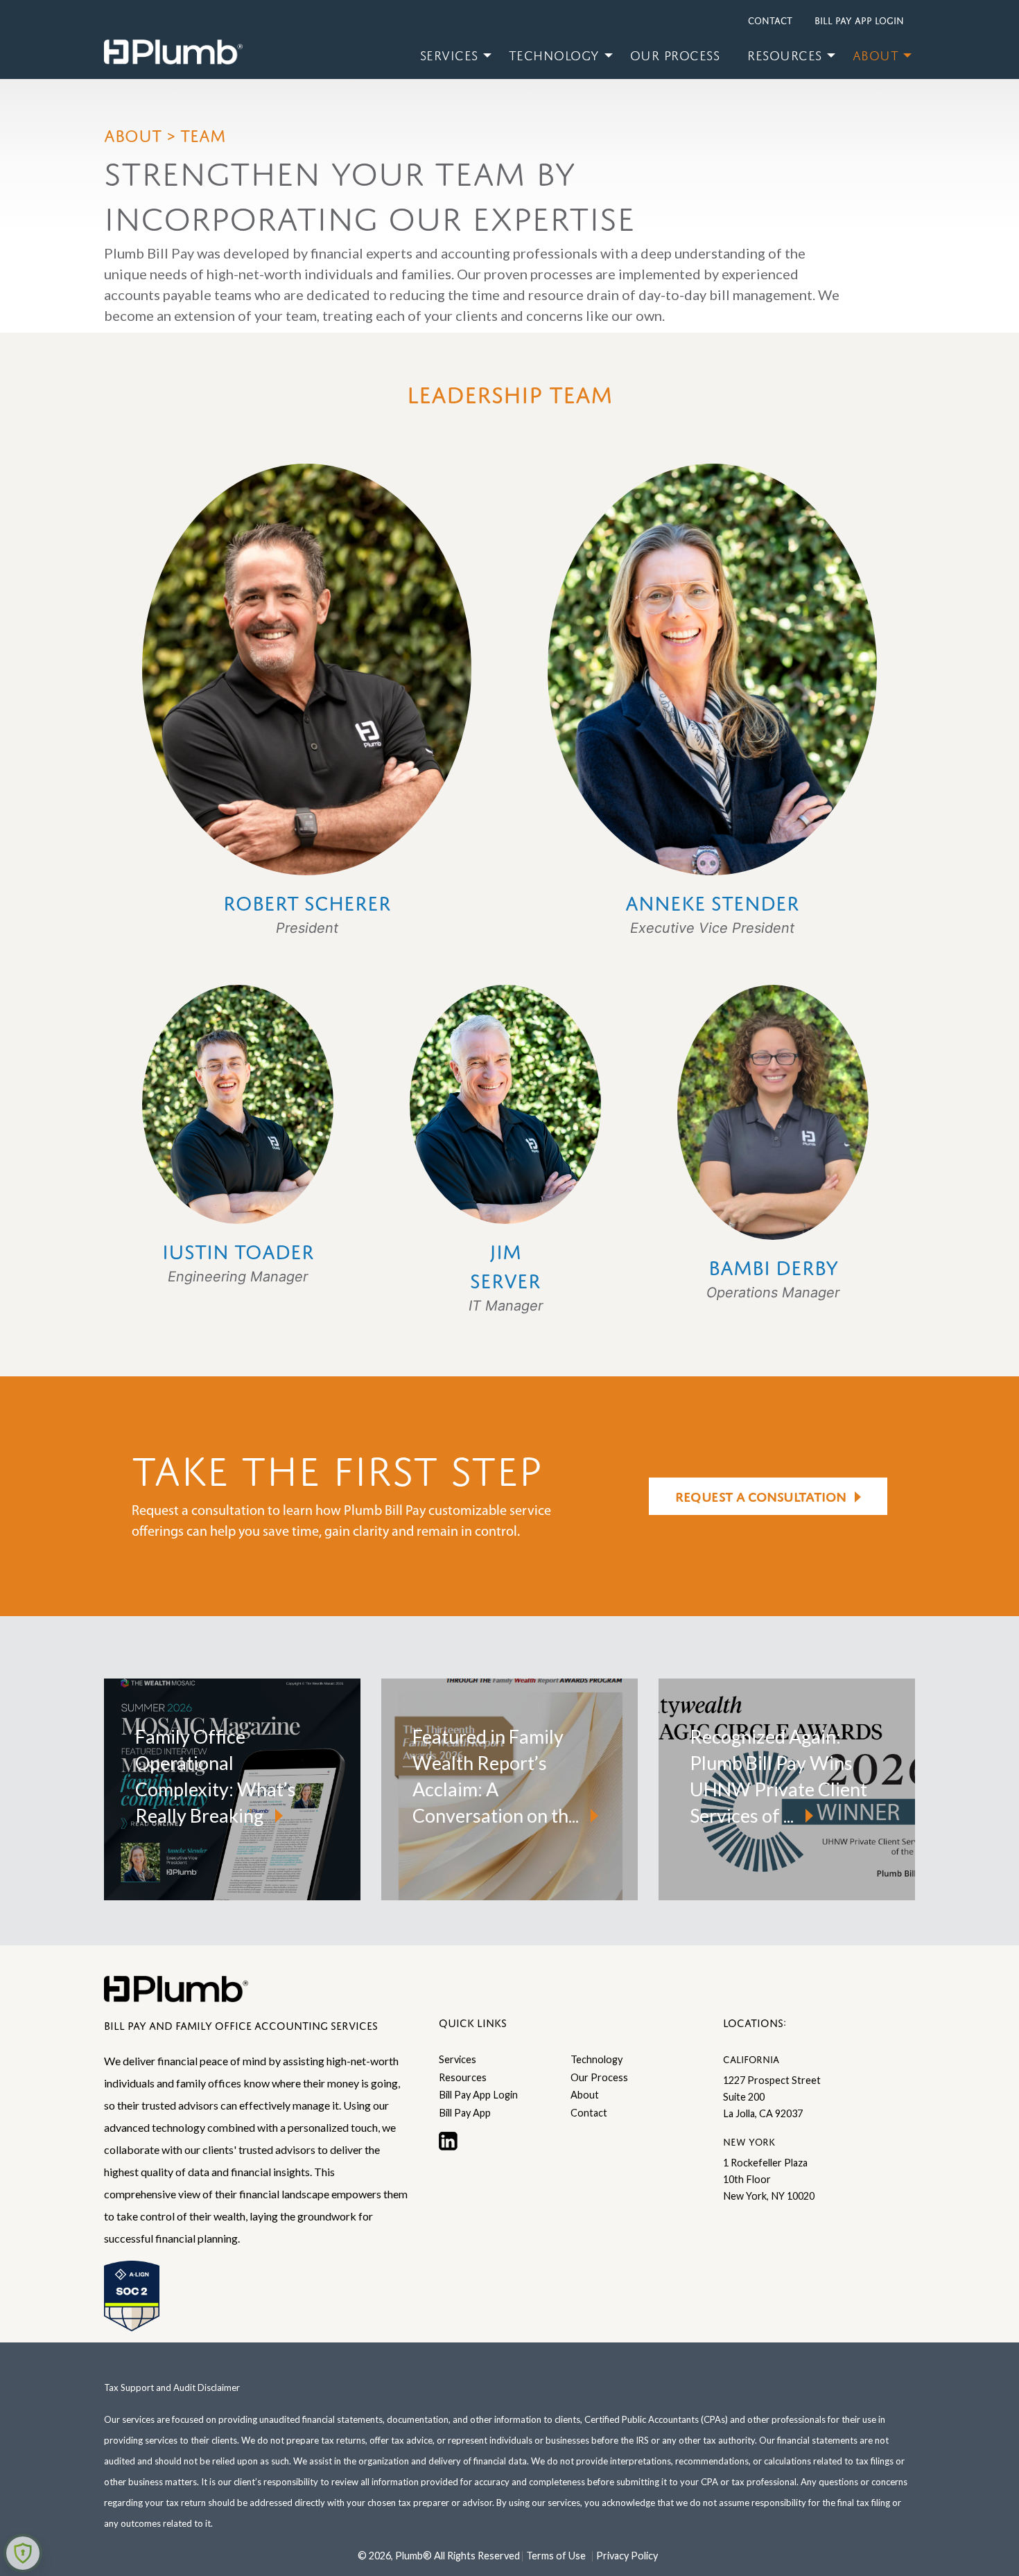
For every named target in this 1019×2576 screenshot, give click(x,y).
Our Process (675, 53)
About (876, 53)
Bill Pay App (465, 2113)
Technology (554, 53)
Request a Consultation (760, 1495)
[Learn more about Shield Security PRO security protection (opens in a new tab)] (23, 2553)
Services (449, 53)
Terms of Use (556, 2556)
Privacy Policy (627, 2556)
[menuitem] (451, 55)
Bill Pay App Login (859, 19)
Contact (770, 19)
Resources (785, 53)
